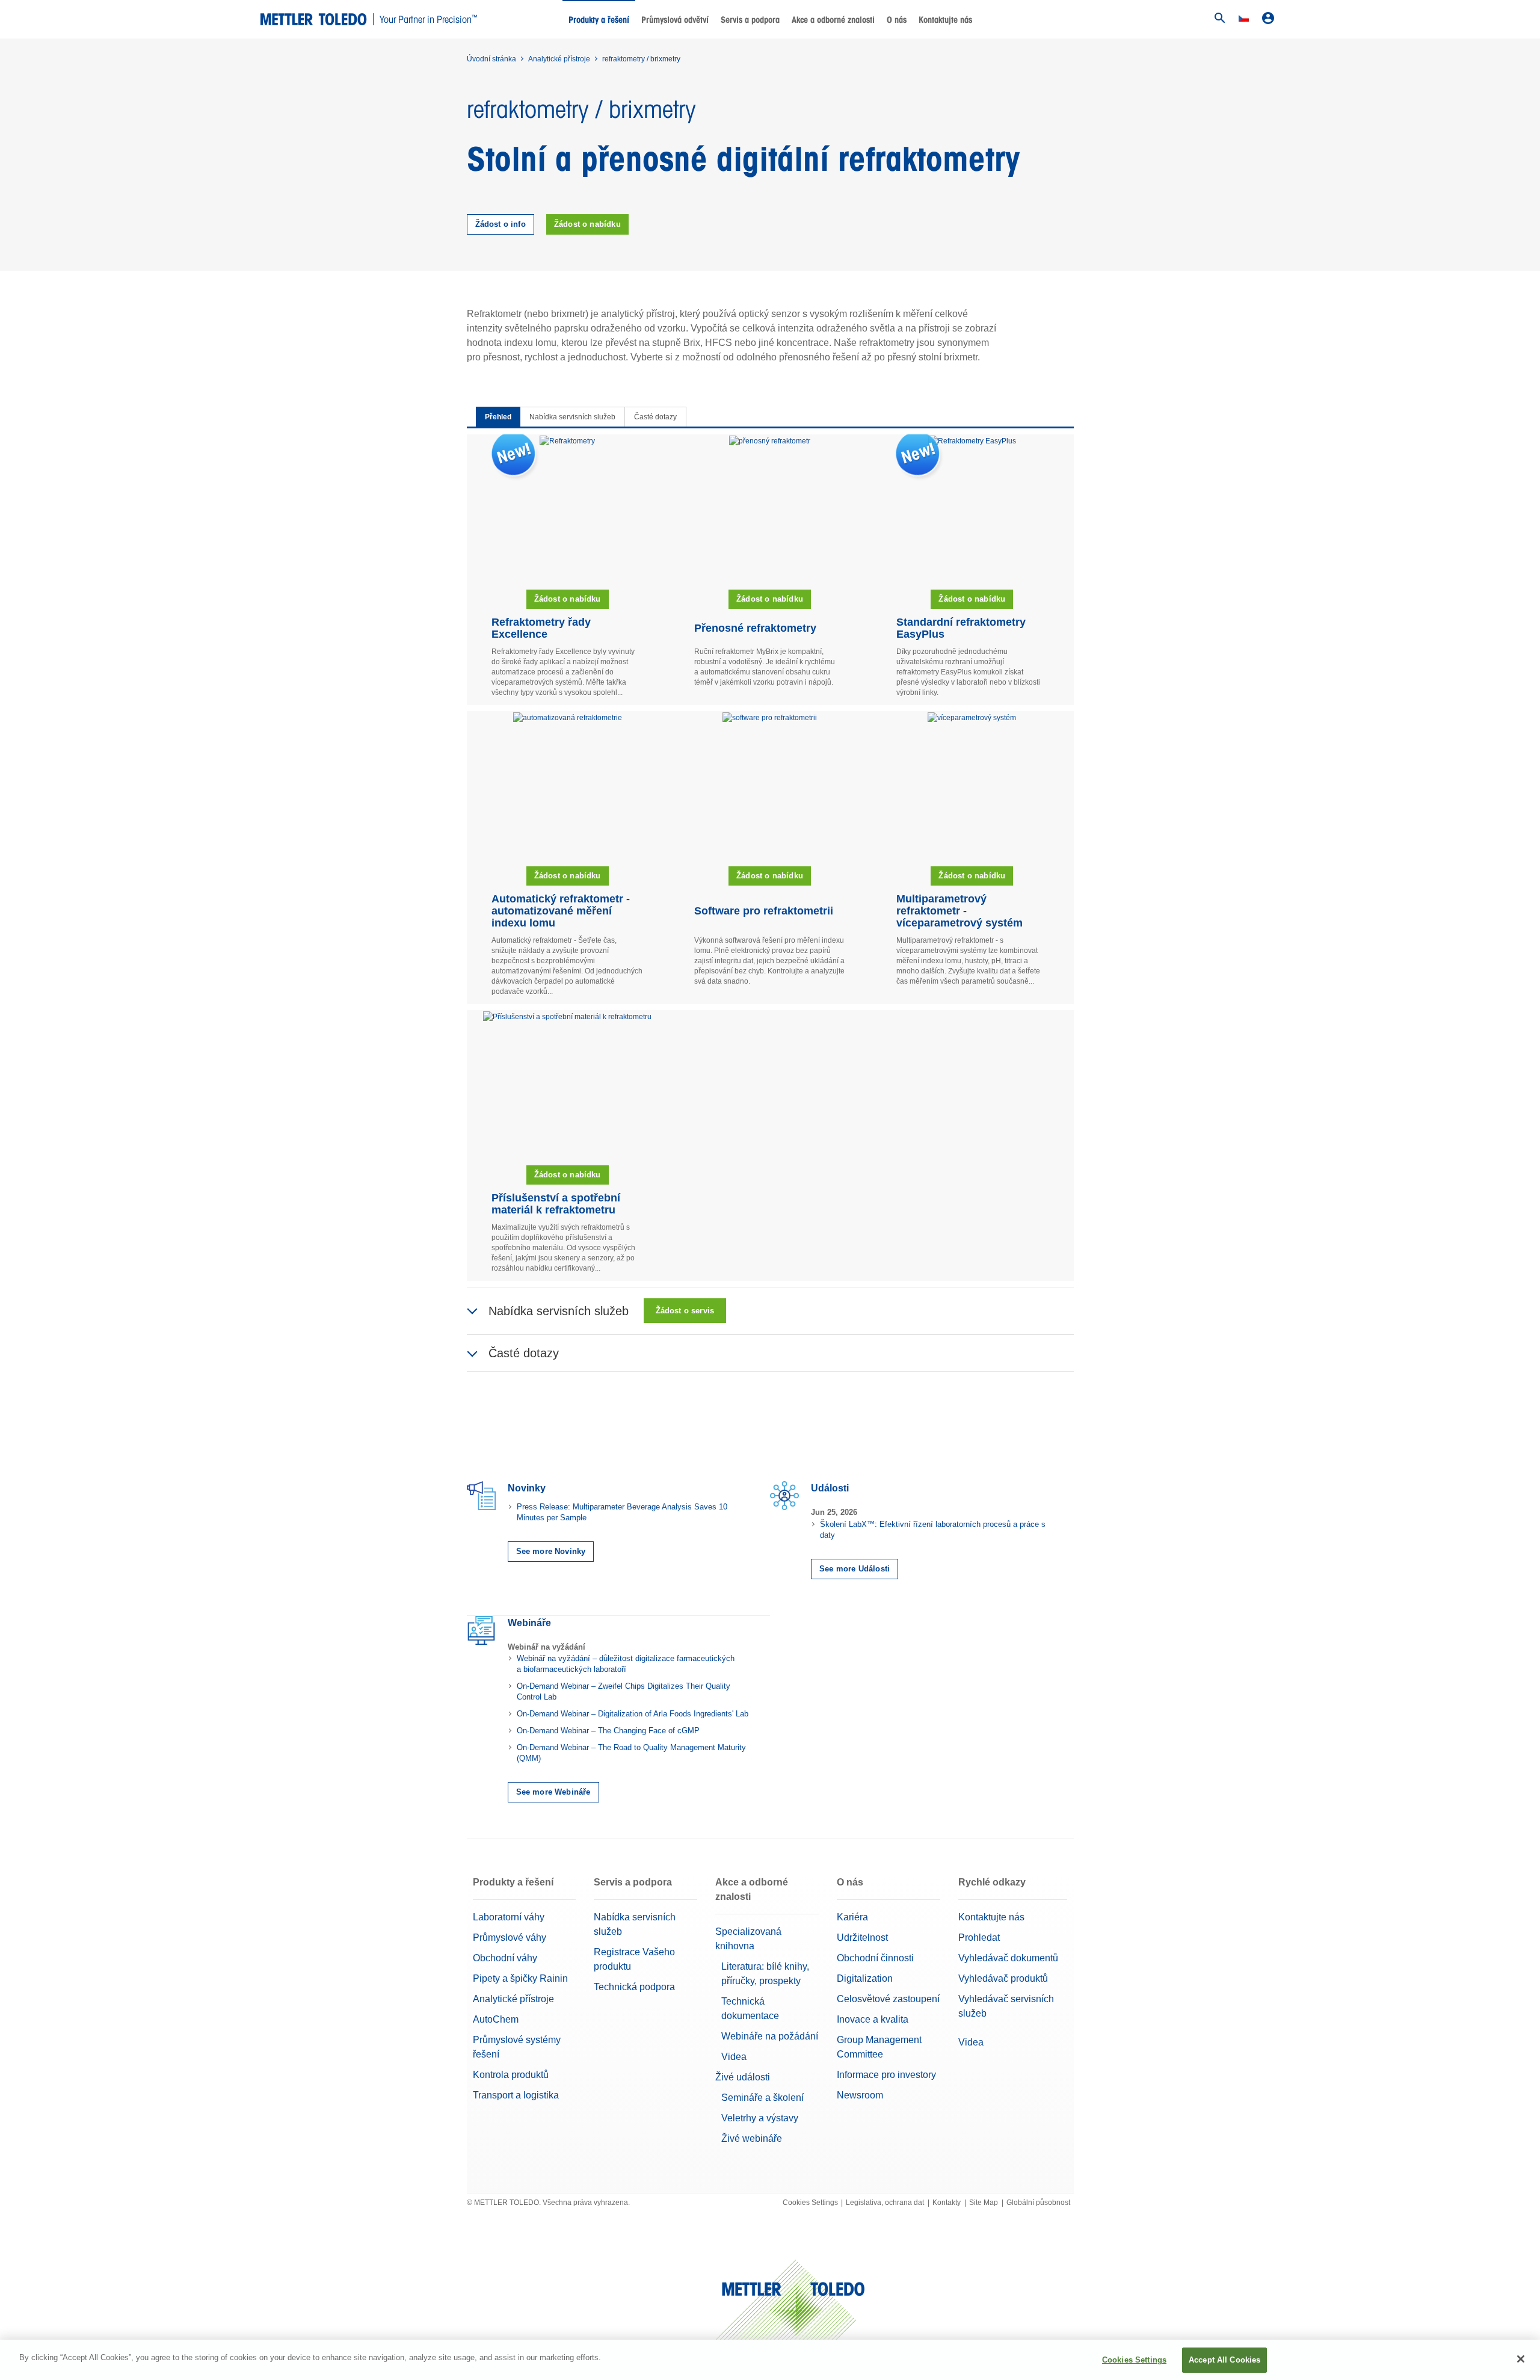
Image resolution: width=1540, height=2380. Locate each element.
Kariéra (852, 1917)
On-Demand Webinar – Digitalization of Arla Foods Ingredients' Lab (633, 1714)
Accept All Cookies (1224, 2360)
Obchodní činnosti (875, 1958)
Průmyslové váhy (510, 1938)
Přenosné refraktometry (755, 628)
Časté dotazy (655, 417)
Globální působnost (1038, 2203)
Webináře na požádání (770, 2036)
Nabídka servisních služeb (572, 417)
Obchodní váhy (505, 1958)
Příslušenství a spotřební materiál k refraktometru (556, 1204)
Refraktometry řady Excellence (541, 628)
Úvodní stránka (491, 59)
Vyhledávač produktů (1003, 1978)
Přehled (498, 417)
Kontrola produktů (511, 2075)
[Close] (1521, 2359)
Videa (734, 2057)
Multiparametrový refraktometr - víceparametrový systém (959, 911)
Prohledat (979, 1938)
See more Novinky (551, 1551)
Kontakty (947, 2203)
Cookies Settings (810, 2203)
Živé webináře (752, 2138)
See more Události (855, 1569)
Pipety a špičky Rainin (520, 1978)
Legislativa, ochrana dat (885, 2203)
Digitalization (865, 1978)
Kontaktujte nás (945, 20)
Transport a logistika (516, 2095)
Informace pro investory (886, 2075)
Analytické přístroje (559, 59)
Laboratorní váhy (509, 1917)
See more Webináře (553, 1792)
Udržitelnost (862, 1938)
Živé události (743, 2077)
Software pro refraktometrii (764, 911)
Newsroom (860, 2095)
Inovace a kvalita (873, 2019)
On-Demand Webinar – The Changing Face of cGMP (608, 1731)
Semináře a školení (762, 2098)
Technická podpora (634, 1987)
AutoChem (496, 2019)
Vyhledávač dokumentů (1008, 1958)
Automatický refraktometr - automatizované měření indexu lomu (561, 911)
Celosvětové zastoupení (888, 1999)
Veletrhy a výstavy (760, 2118)
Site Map (984, 2203)
